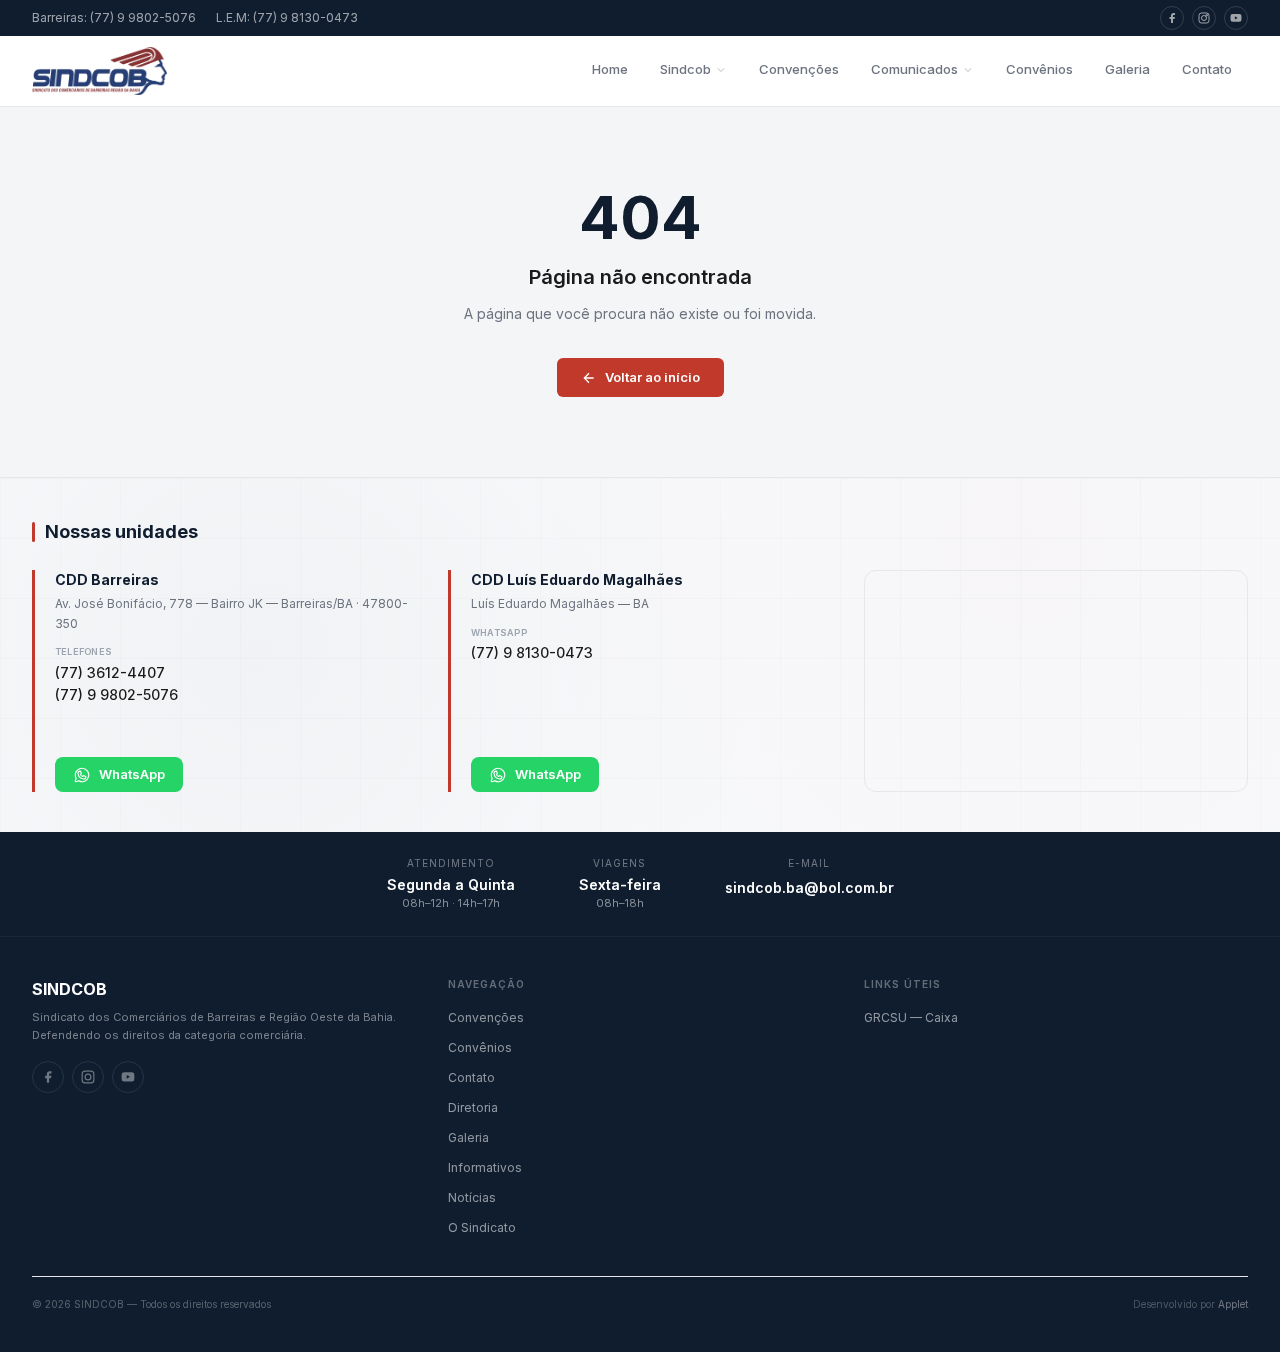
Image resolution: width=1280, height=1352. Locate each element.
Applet (1233, 1304)
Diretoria (473, 1107)
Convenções (799, 69)
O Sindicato (482, 1227)
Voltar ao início (652, 377)
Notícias (472, 1197)
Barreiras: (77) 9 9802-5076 (114, 17)
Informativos (485, 1167)
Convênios (1039, 69)
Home (610, 69)
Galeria (1127, 69)
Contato (1207, 69)
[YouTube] (1236, 18)
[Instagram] (1204, 18)
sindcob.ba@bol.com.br (809, 887)
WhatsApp (132, 774)
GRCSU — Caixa (911, 1017)
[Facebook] (1172, 18)
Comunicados (914, 69)
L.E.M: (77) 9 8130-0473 (287, 17)
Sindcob (685, 69)
